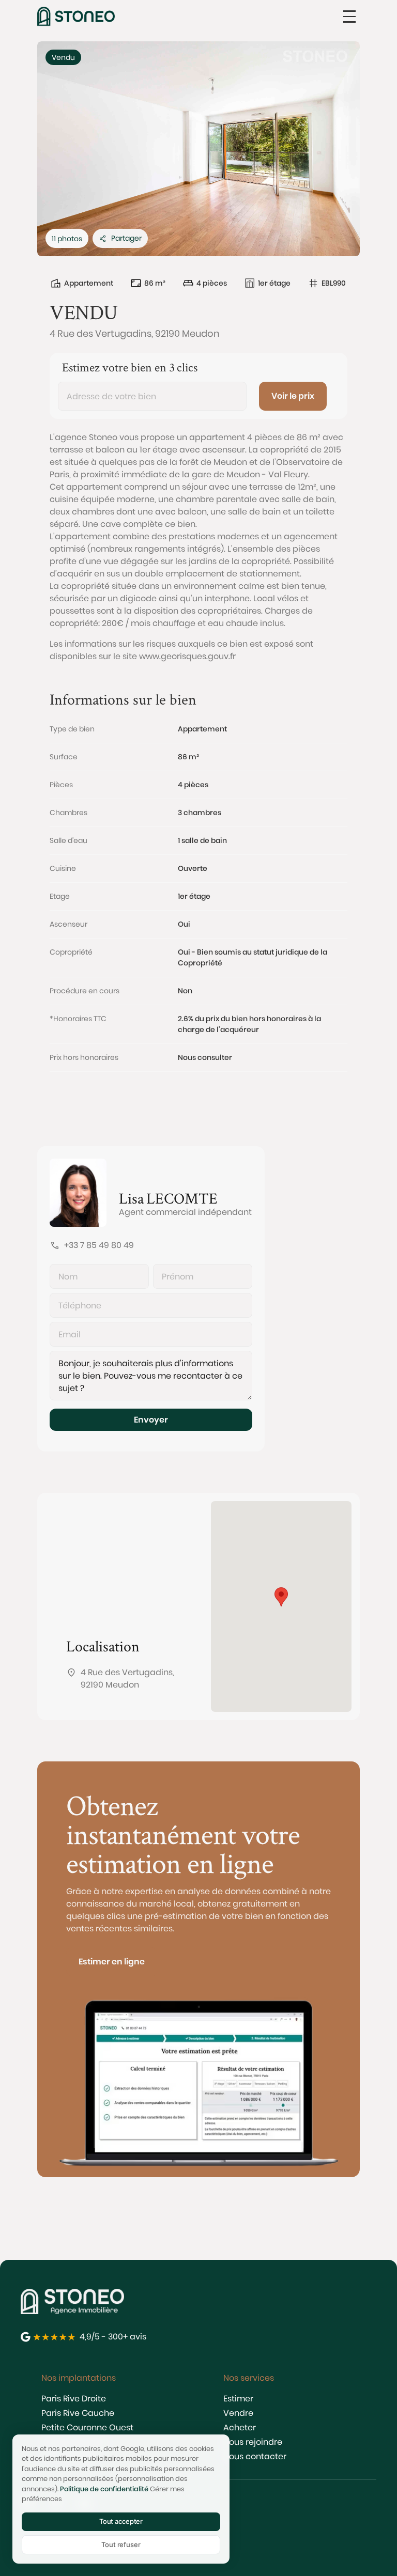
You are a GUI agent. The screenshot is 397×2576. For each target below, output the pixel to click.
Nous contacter (255, 2456)
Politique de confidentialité (104, 2489)
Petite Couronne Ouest (87, 2427)
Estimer (238, 2399)
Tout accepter (121, 2521)
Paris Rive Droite (74, 2399)
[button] (349, 17)
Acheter (240, 2427)
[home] (76, 16)
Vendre (238, 2413)
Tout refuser (121, 2544)
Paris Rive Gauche (78, 2413)
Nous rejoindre (253, 2442)
